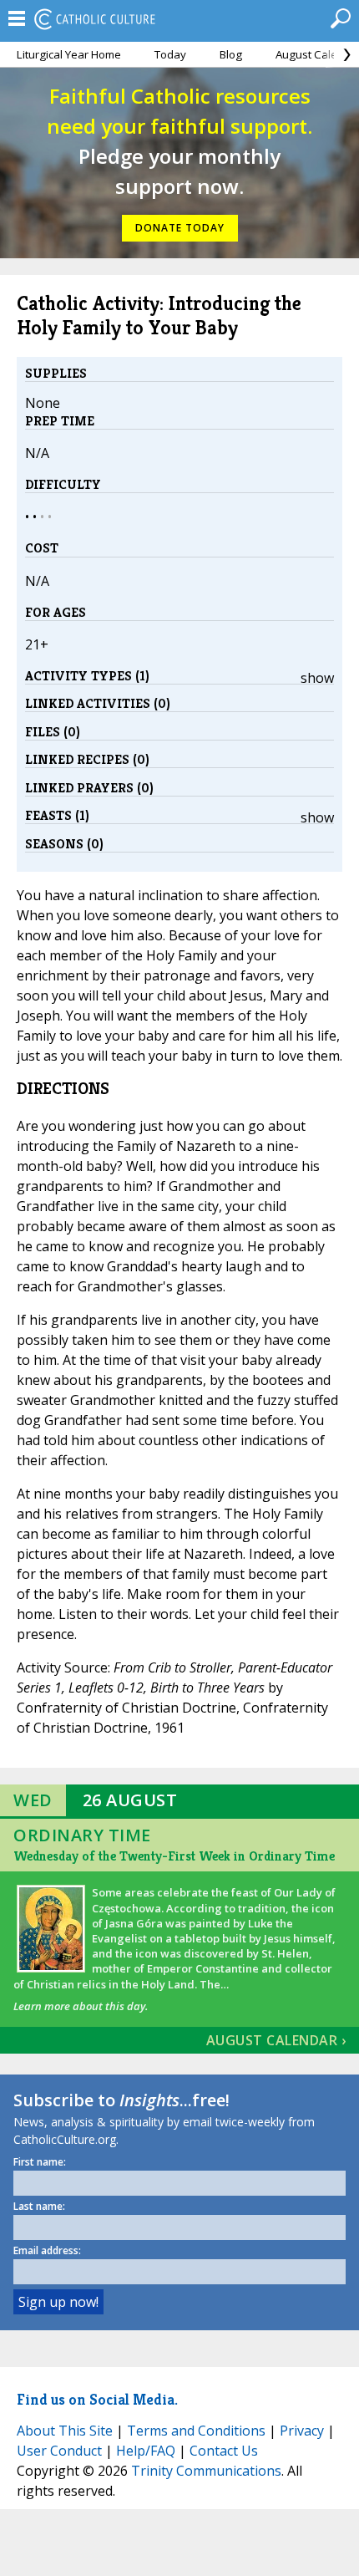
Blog (231, 54)
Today (170, 54)
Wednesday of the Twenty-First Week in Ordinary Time (174, 1856)
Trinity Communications (206, 2471)
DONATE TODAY (180, 228)
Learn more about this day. (81, 2006)
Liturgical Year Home (69, 54)
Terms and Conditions (196, 2431)
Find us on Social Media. (97, 2399)
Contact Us (224, 2451)
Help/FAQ (146, 2451)
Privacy (302, 2431)
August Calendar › (276, 2040)
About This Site (65, 2431)
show (317, 678)
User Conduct (59, 2451)
